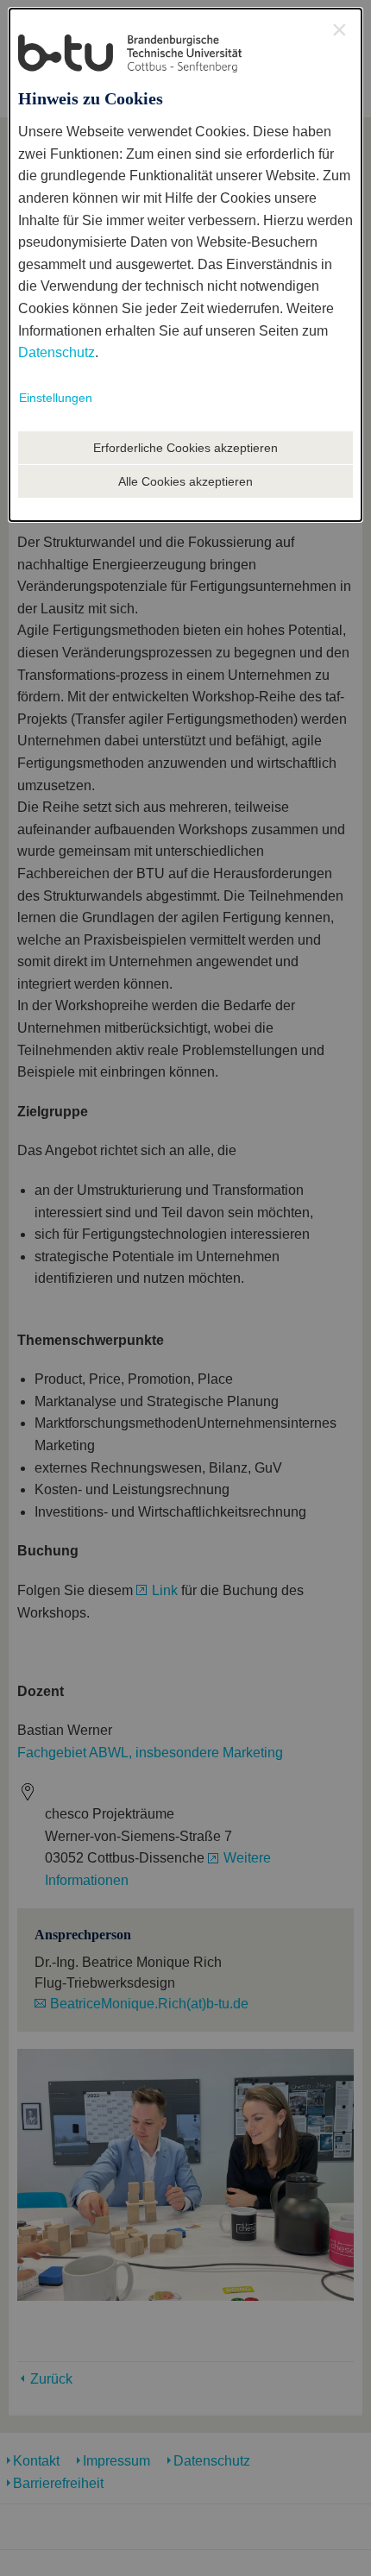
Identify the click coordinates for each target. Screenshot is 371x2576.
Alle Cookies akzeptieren (185, 481)
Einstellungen (56, 398)
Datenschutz (57, 352)
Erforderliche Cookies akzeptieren (185, 448)
